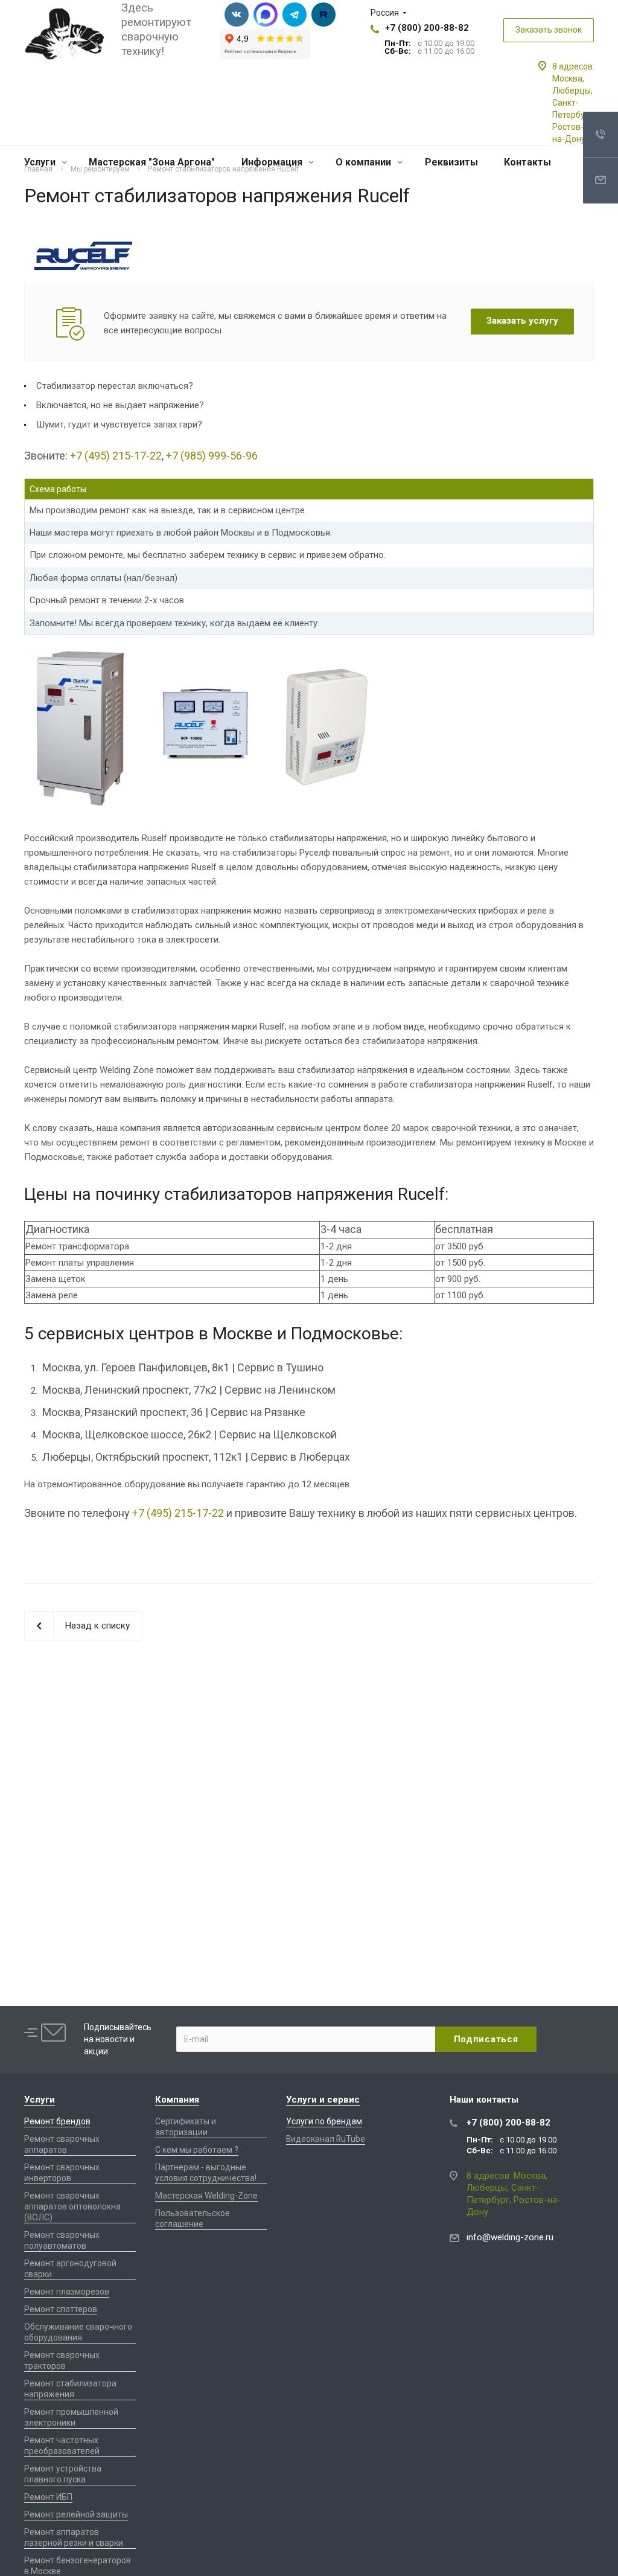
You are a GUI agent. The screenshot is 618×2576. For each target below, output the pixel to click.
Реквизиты (451, 162)
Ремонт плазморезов (67, 2292)
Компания (177, 2100)
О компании (365, 162)
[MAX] (266, 14)
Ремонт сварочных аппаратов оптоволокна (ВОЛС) (72, 2206)
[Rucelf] (84, 240)
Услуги (41, 162)
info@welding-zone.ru (510, 2237)
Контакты (527, 162)
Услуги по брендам (324, 2121)
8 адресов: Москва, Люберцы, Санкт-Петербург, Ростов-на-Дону (574, 103)
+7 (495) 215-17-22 (116, 456)
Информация (273, 162)
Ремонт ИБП (48, 2497)
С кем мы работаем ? (197, 2150)
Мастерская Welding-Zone (206, 2196)
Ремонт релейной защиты (76, 2514)
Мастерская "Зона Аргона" (152, 162)
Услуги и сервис (323, 2100)
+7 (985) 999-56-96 (212, 456)
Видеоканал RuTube (326, 2139)
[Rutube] (323, 14)
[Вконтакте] (237, 14)
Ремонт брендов (57, 2121)
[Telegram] (295, 14)
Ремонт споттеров (61, 2309)
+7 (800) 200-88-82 (427, 28)
